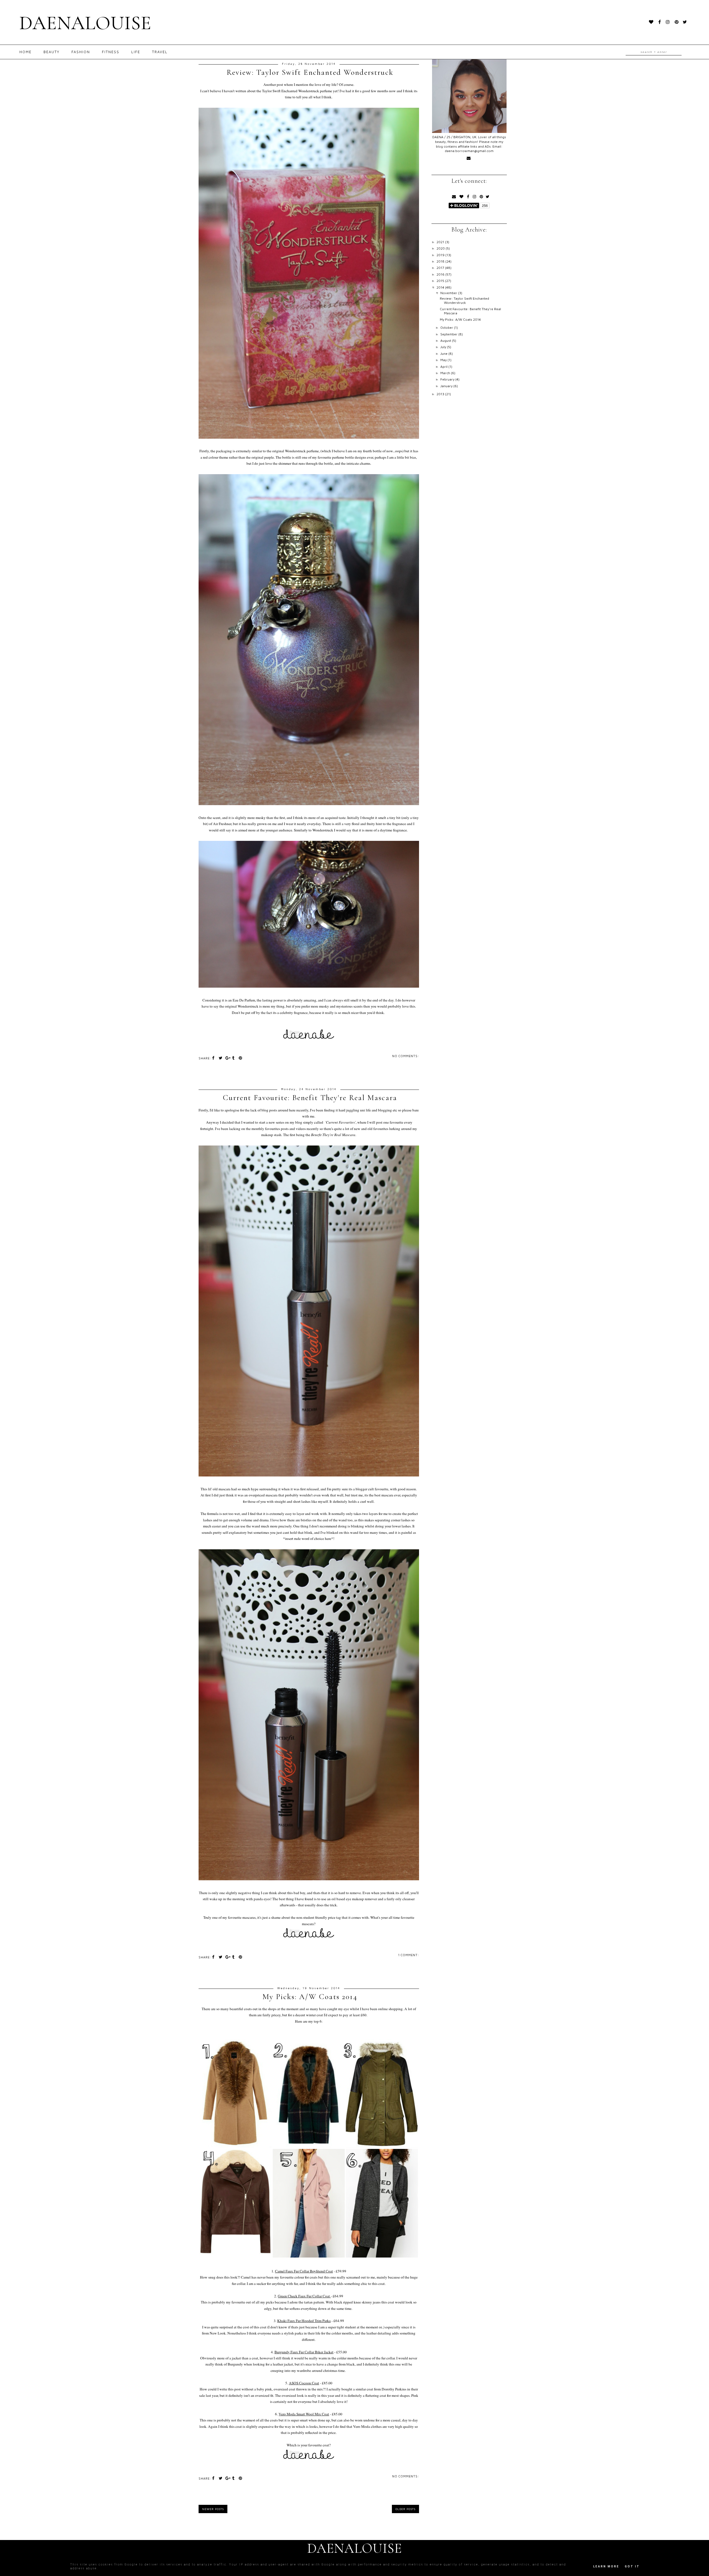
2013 (441, 394)
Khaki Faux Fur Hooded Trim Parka (304, 2321)
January (447, 386)
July (444, 347)
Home (25, 52)
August (446, 341)
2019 (441, 255)
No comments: (406, 1056)
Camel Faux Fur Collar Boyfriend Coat (304, 2271)
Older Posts (405, 2509)
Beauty (52, 52)
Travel (160, 52)
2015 (441, 281)
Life (136, 52)
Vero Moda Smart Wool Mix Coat (304, 2414)
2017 (441, 268)
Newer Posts (213, 2509)
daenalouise (85, 23)
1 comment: (409, 1955)
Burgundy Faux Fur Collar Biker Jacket (304, 2352)
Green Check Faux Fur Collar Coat (304, 2296)
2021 (441, 242)
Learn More (606, 2566)
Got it (632, 2566)
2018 (441, 261)
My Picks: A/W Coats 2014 (310, 1997)
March (446, 373)
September (449, 334)
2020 (441, 248)
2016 (441, 274)
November (449, 293)
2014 (441, 287)
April (444, 367)
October (447, 328)
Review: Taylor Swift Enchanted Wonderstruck (310, 72)
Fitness (111, 52)
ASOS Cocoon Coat (304, 2383)
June (444, 354)
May (444, 360)
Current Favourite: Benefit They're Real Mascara (310, 1098)
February (448, 379)
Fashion (81, 52)
